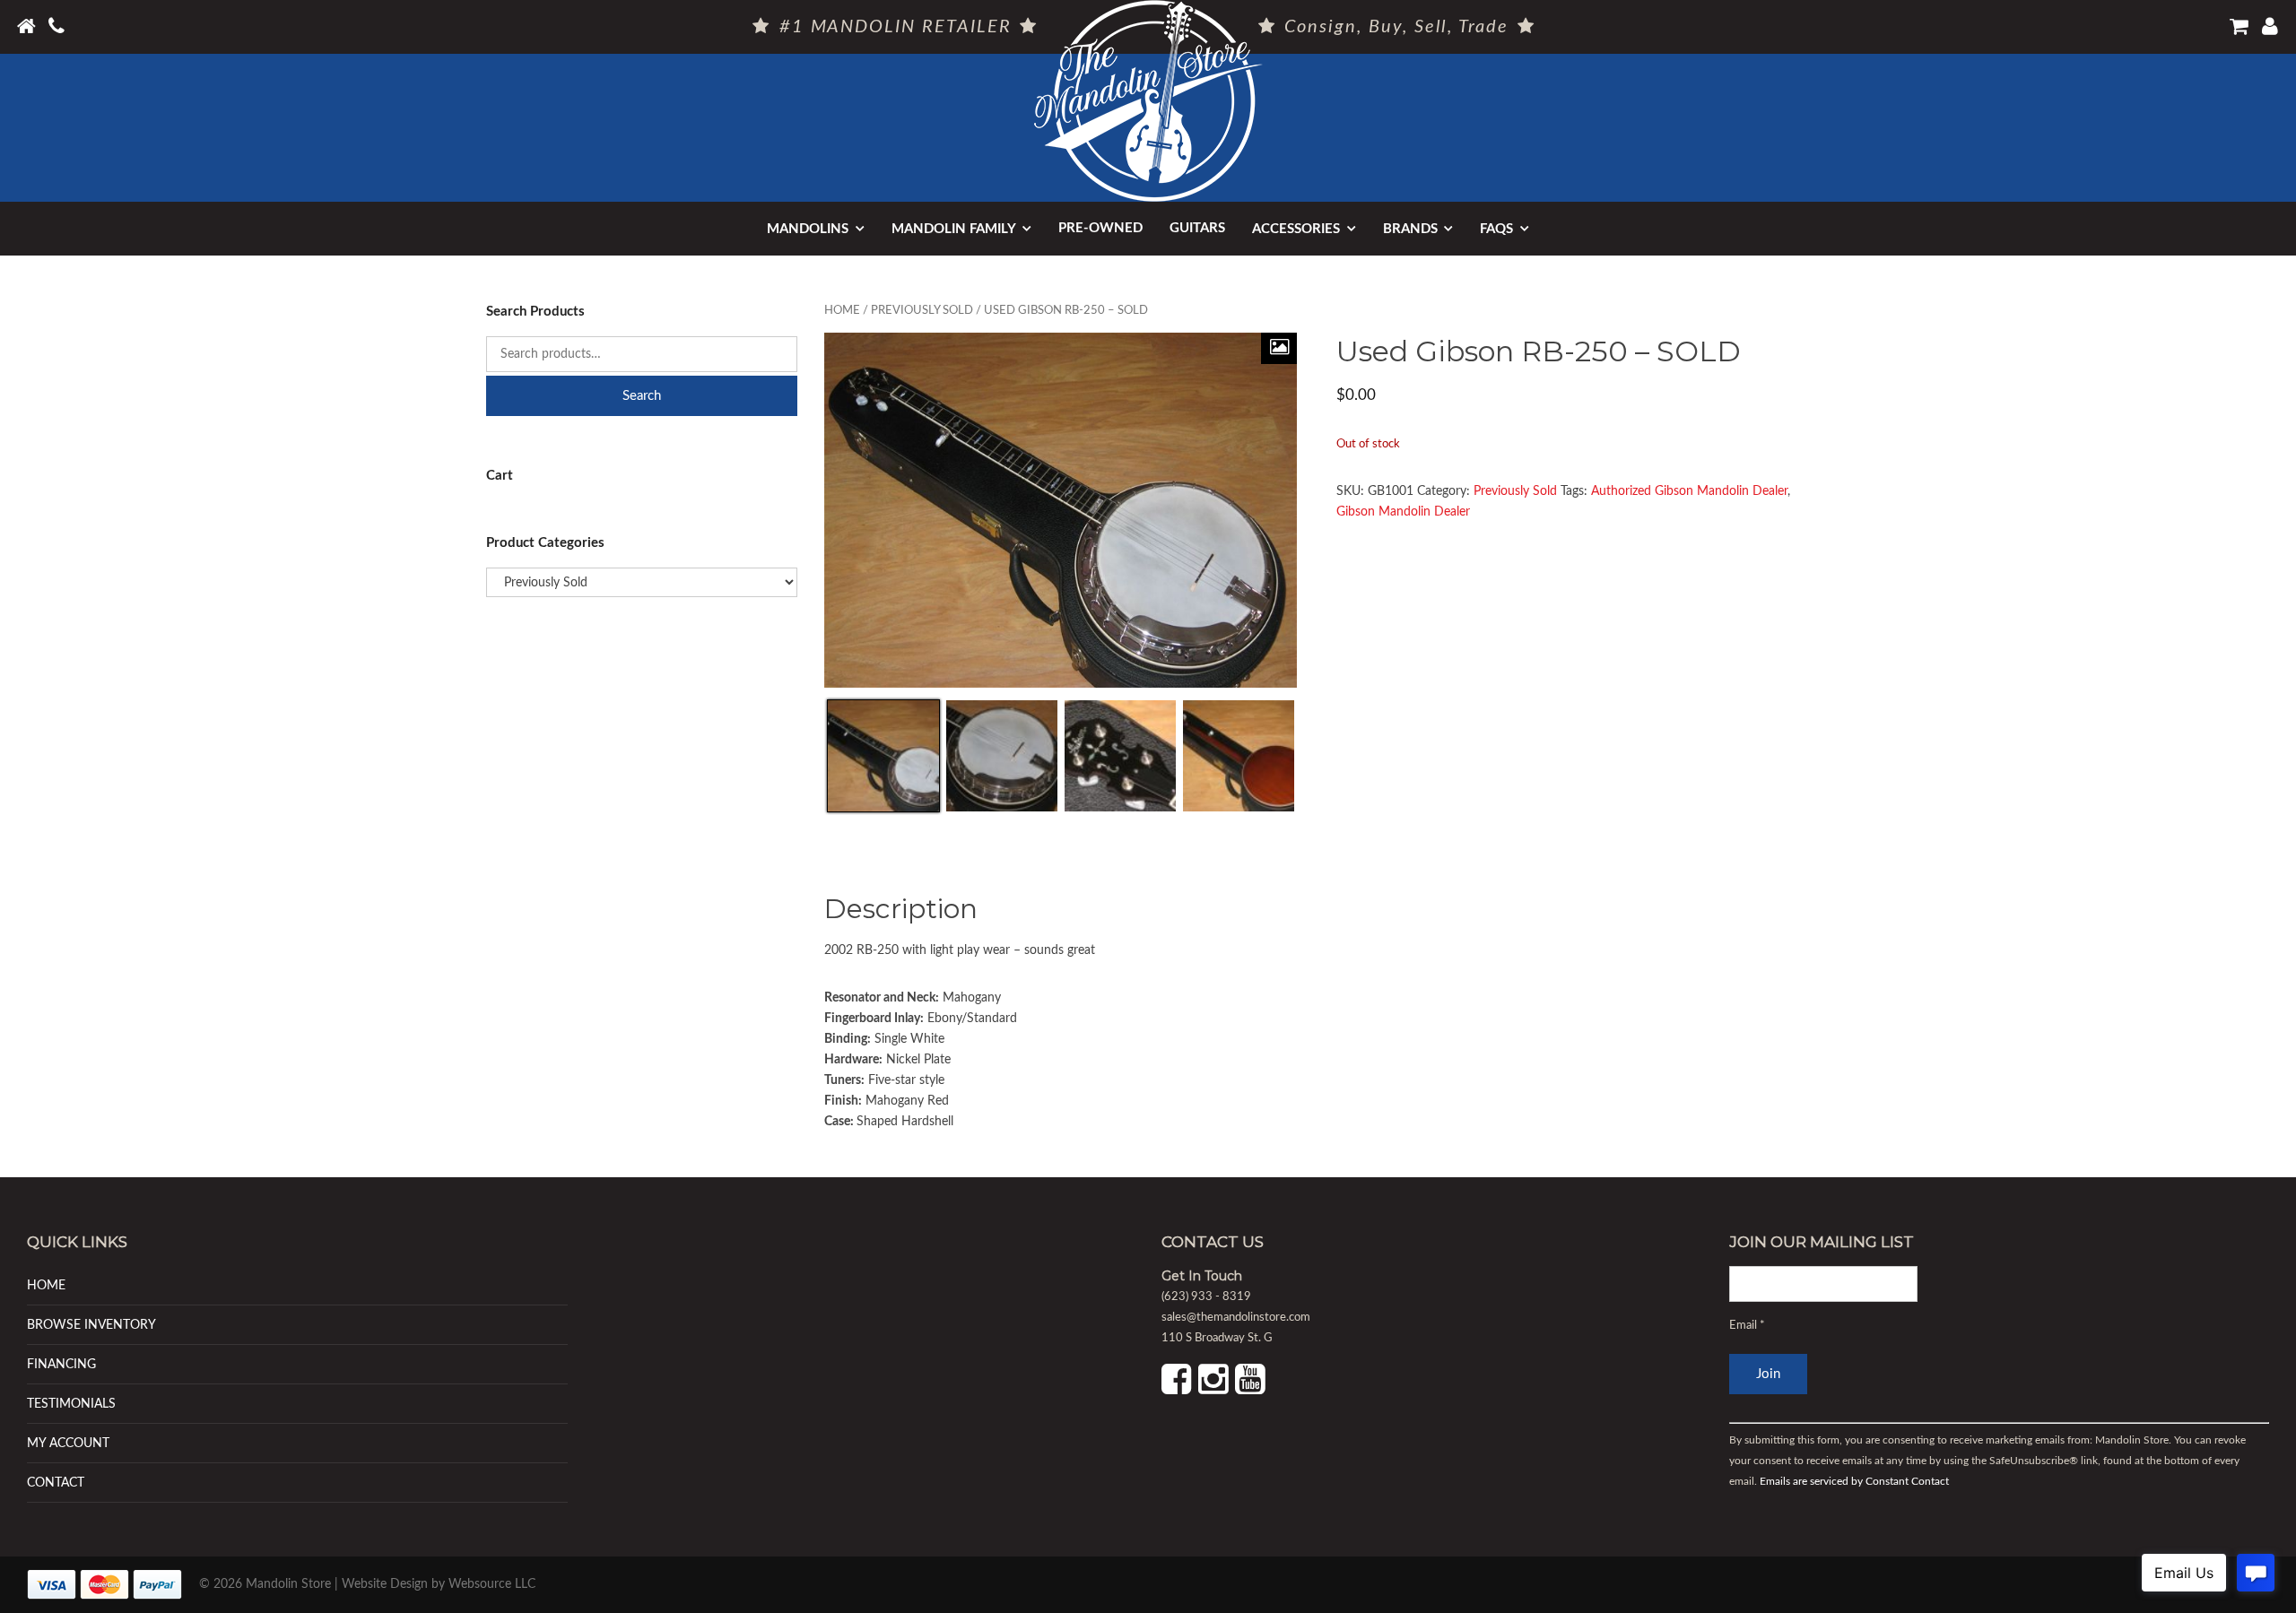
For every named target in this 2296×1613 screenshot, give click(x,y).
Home (842, 311)
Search (642, 396)
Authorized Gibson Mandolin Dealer (1689, 491)
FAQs (1496, 229)
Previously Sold (922, 311)
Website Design (385, 1584)
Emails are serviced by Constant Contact (1854, 1481)
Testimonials (71, 1404)
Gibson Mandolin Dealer (1403, 512)
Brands (1410, 229)
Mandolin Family (954, 229)
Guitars (1197, 228)
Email (1747, 1326)
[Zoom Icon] (1279, 348)
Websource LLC (492, 1584)
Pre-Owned (1100, 228)
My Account (68, 1443)
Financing (61, 1364)
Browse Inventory (91, 1325)
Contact (56, 1483)
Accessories (1296, 229)
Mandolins (808, 229)
